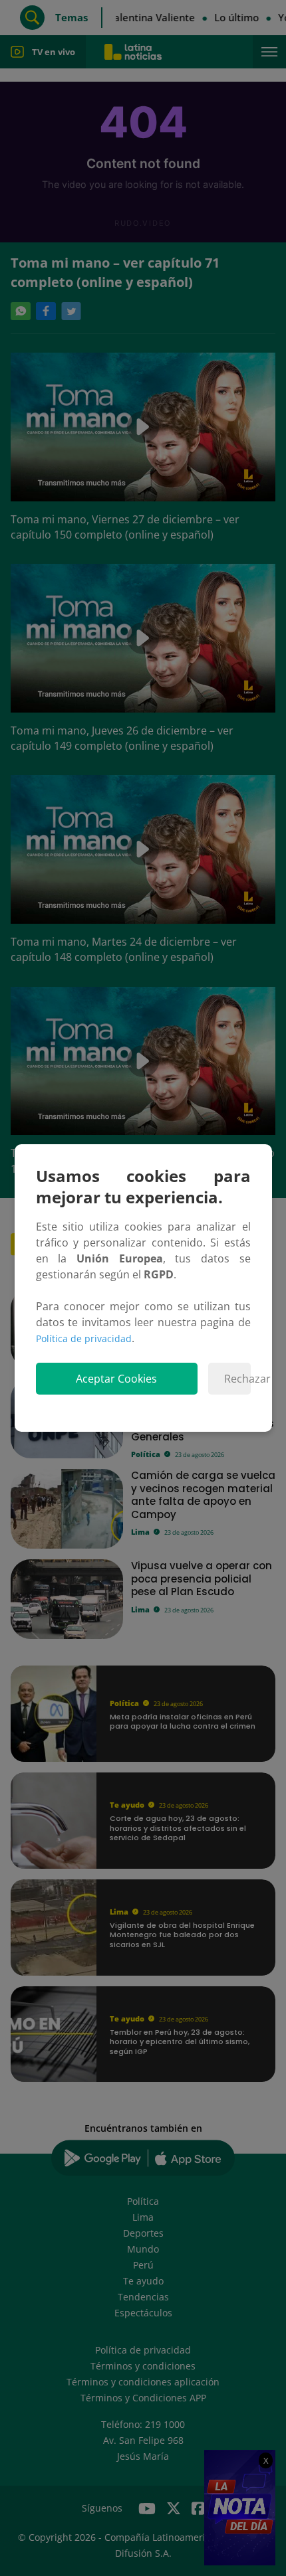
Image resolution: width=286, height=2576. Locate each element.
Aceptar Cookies (116, 1379)
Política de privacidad (84, 1338)
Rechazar (237, 1379)
